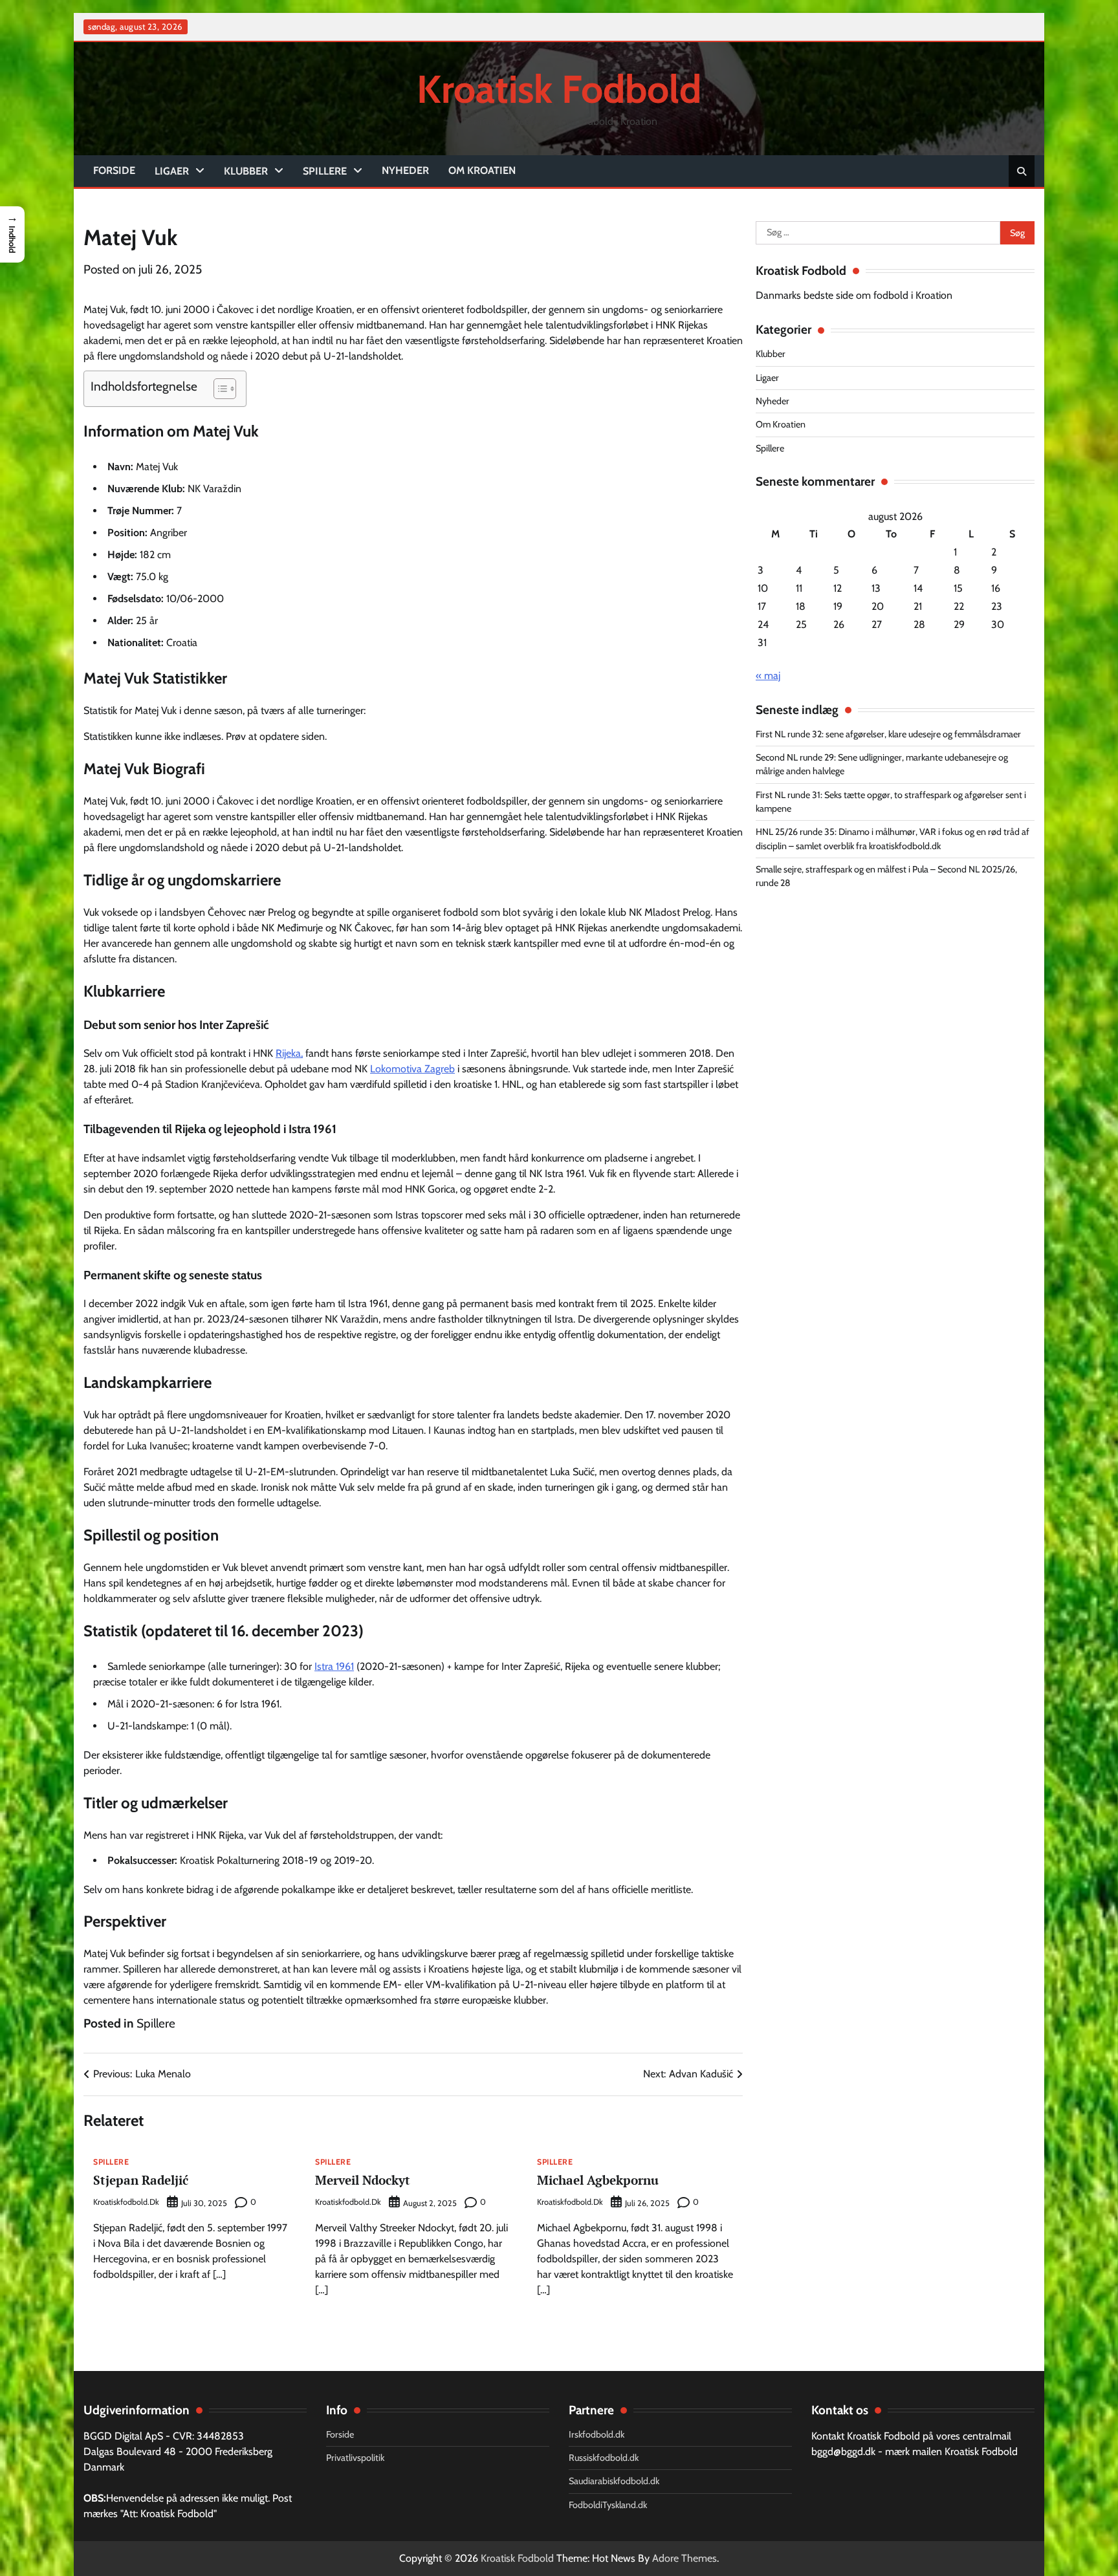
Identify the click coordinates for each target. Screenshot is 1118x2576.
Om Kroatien (482, 170)
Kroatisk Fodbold (559, 89)
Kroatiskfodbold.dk (126, 2202)
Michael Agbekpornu (598, 2180)
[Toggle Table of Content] (218, 389)
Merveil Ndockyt (363, 2180)
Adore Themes (685, 2558)
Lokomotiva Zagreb (412, 1069)
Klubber (246, 171)
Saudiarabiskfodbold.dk (614, 2481)
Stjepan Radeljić (141, 2180)
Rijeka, (289, 1053)
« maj (768, 676)
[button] (12, 234)
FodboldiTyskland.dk (608, 2505)
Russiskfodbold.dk (604, 2458)
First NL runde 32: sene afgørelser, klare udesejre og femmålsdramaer (888, 734)
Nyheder (405, 170)
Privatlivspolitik (355, 2458)
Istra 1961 (334, 1666)
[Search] (1022, 171)
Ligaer (172, 171)
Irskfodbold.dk (597, 2434)
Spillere (325, 171)
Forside (114, 170)
